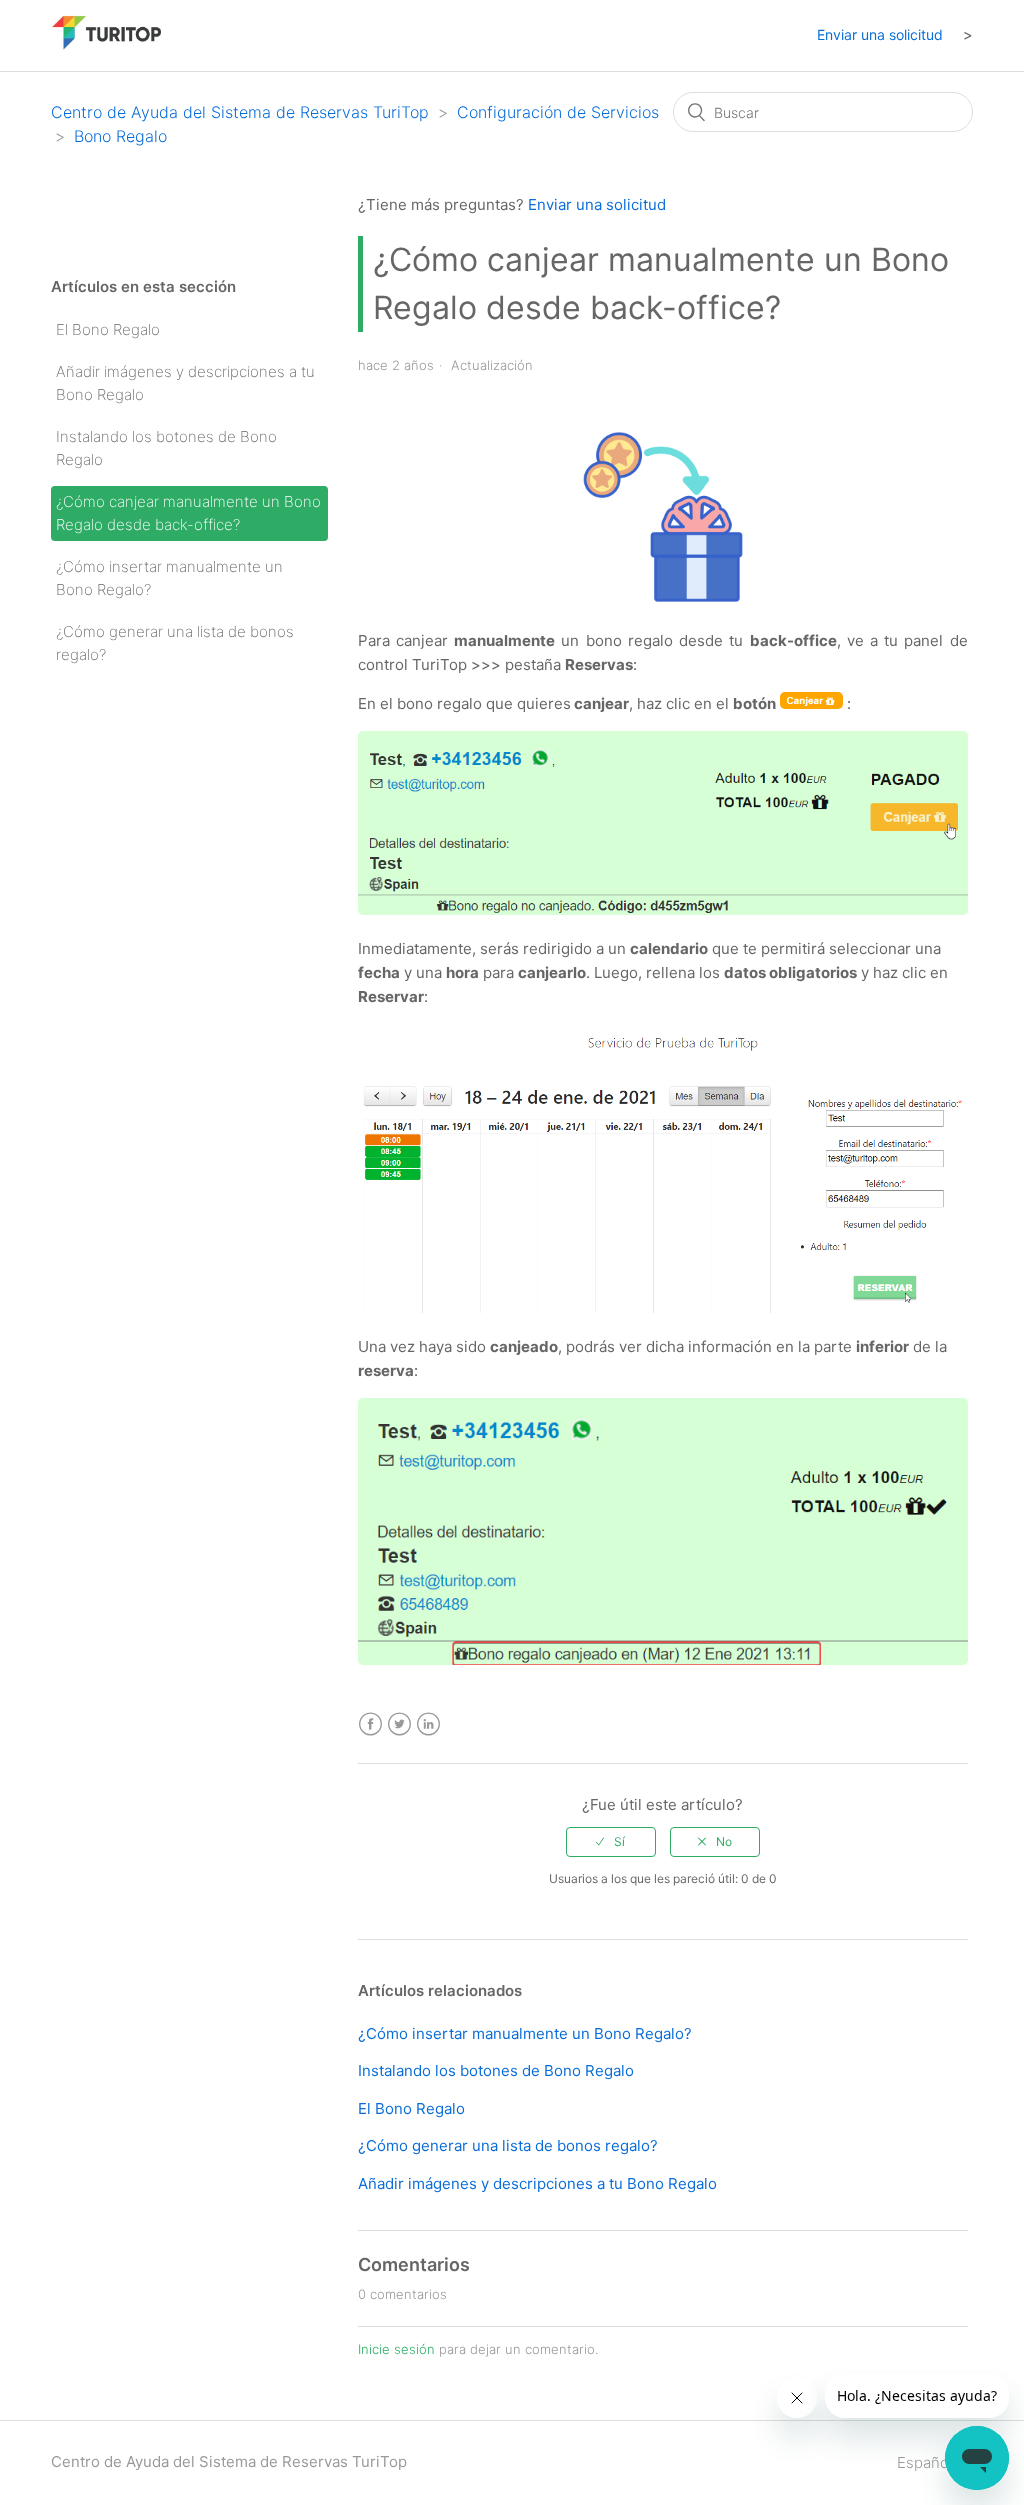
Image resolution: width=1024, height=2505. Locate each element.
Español (926, 2462)
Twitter (399, 1724)
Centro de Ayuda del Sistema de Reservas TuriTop (240, 112)
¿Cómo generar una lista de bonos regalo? (175, 643)
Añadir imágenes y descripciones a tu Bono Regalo (185, 383)
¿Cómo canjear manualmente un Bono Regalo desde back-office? (188, 513)
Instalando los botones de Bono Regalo (166, 448)
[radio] (611, 1842)
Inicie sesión (396, 2349)
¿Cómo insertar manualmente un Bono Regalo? (169, 578)
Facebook (370, 1724)
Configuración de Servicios (558, 112)
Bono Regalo (120, 136)
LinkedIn (428, 1724)
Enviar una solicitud (880, 34)
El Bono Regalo (108, 329)
